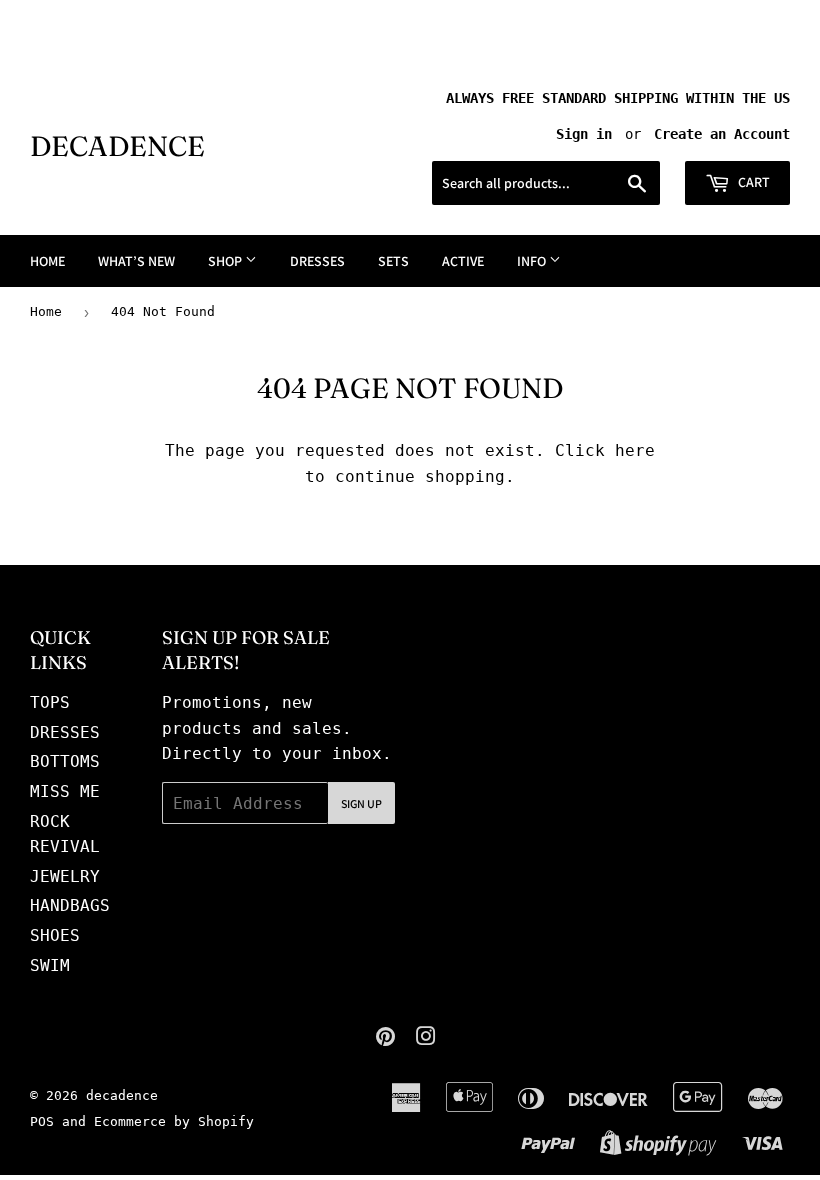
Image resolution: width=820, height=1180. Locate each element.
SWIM (50, 965)
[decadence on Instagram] (426, 1038)
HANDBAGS (70, 905)
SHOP (226, 261)
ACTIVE (463, 261)
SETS (393, 261)
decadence (117, 146)
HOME (47, 261)
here (635, 450)
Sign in (584, 134)
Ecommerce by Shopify (174, 1121)
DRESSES (317, 261)
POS (42, 1121)
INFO (533, 261)
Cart (752, 182)
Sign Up (361, 803)
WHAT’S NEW (136, 261)
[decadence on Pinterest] (385, 1038)
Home (46, 311)
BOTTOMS (65, 761)
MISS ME (65, 791)
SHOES (55, 935)
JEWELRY (65, 876)
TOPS (50, 702)
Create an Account (722, 134)
